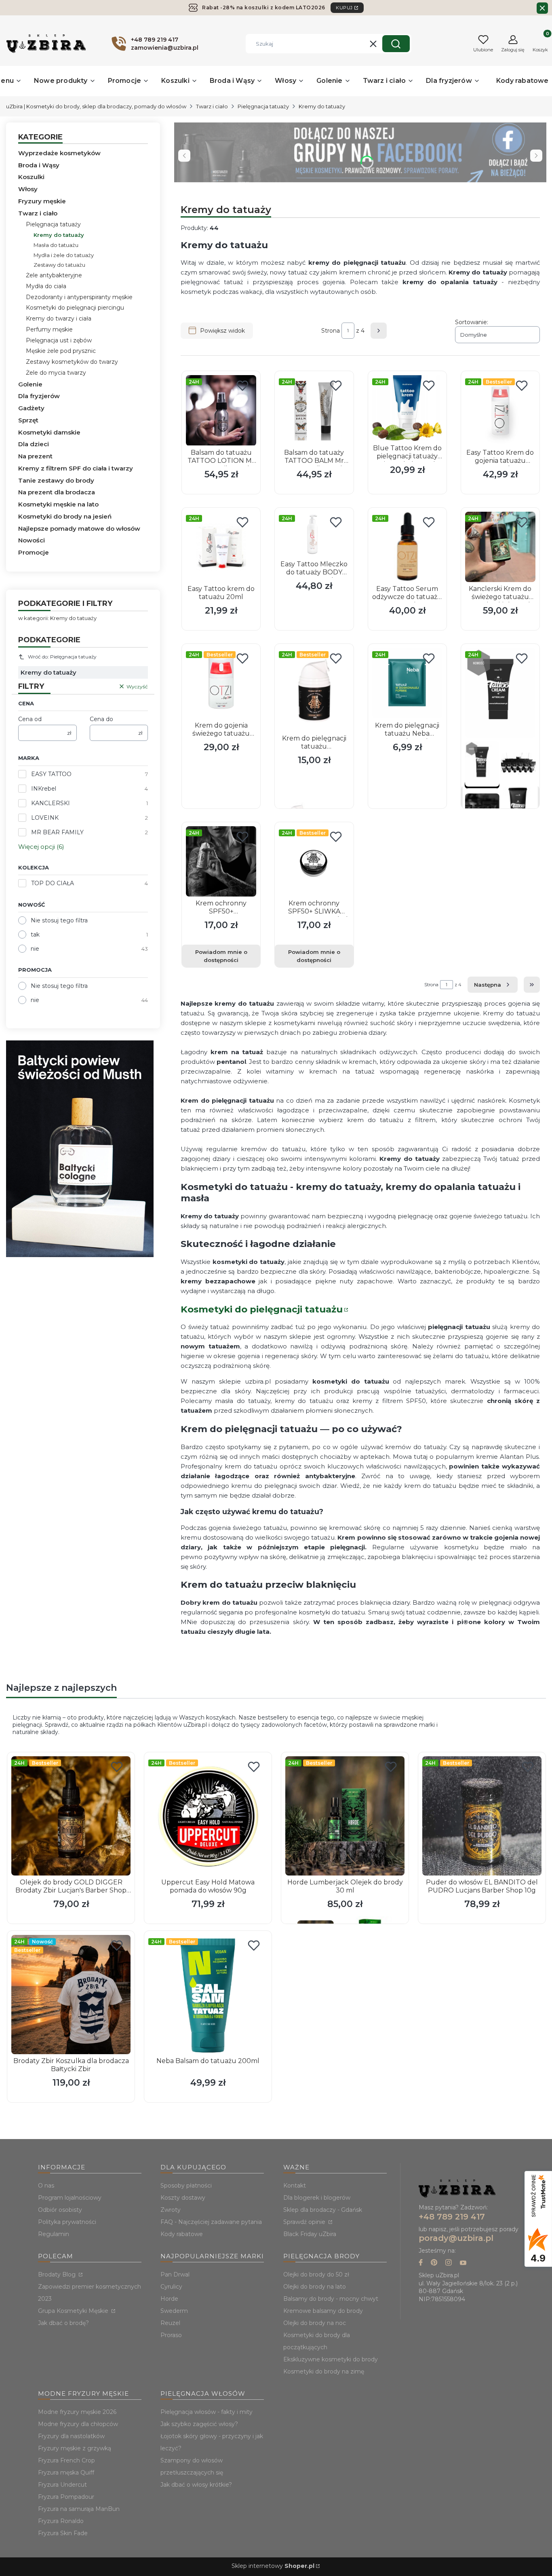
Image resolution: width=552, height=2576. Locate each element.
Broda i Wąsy (39, 165)
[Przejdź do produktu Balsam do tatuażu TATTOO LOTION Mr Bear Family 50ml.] (221, 410)
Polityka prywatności (67, 2222)
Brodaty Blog (58, 2274)
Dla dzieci (34, 444)
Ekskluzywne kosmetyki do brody (331, 2359)
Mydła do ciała (46, 286)
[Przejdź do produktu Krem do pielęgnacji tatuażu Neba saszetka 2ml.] (407, 683)
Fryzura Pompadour (66, 2497)
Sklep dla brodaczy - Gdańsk (323, 2210)
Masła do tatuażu (56, 245)
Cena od (30, 719)
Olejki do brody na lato (315, 2287)
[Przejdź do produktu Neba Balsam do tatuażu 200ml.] (208, 1995)
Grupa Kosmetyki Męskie (74, 2311)
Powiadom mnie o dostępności (221, 956)
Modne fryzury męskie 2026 (77, 2412)
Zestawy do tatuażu (59, 265)
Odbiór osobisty (60, 2210)
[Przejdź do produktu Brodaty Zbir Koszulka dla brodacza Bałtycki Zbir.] (71, 1995)
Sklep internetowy (273, 2566)
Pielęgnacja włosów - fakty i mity (206, 2412)
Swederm (174, 2311)
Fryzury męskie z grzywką (75, 2448)
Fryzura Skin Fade (63, 2533)
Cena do (101, 719)
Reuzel (170, 2323)
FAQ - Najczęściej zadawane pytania (211, 2222)
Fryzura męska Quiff (66, 2473)
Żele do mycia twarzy (56, 373)
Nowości (32, 540)
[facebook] (421, 2263)
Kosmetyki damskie (49, 432)
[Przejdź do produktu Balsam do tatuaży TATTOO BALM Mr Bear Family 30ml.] (314, 410)
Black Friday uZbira (310, 2234)
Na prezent (35, 456)
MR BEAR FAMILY (57, 832)
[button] (396, 44)
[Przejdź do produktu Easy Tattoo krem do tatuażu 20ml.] (221, 547)
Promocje (34, 552)
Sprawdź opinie (305, 2222)
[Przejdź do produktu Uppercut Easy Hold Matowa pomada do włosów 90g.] (208, 1816)
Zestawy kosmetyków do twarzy (72, 362)
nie (35, 949)
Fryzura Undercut (62, 2485)
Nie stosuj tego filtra (59, 920)
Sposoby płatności (186, 2186)
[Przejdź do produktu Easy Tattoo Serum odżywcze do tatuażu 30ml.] (407, 547)
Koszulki (31, 177)
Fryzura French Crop (66, 2460)
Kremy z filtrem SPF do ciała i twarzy (76, 468)
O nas (46, 2186)
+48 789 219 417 (452, 2217)
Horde (169, 2299)
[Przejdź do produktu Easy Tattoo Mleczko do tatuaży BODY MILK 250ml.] (314, 535)
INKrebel (44, 789)
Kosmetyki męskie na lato (58, 504)
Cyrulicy (171, 2287)
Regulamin (54, 2234)
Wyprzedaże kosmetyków (59, 153)
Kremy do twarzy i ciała (59, 319)
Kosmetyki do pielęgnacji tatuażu (262, 1309)
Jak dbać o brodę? (63, 2323)
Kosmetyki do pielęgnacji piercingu (75, 308)
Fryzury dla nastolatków (71, 2436)
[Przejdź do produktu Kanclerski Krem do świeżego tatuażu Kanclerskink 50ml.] (500, 547)
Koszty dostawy (183, 2198)
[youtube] (463, 2263)
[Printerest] (434, 2263)
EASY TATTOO (51, 774)
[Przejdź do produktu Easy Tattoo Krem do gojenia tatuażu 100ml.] (500, 410)
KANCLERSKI (51, 803)
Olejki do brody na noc (315, 2323)
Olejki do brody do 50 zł (316, 2274)
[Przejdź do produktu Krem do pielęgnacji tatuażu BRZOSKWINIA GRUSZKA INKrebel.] (314, 690)
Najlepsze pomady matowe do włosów (79, 528)
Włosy (28, 189)
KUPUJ (344, 8)
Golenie (30, 384)
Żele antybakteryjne (54, 275)
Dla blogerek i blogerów (317, 2198)
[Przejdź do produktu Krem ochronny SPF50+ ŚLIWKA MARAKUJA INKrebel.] (314, 861)
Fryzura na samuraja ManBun (79, 2509)
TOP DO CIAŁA (53, 883)
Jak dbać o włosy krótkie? (196, 2485)
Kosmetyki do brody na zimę (324, 2371)
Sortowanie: (472, 322)
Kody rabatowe (182, 2234)
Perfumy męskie (49, 329)
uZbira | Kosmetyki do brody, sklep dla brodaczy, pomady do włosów (96, 106)
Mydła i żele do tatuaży (64, 255)
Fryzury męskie (42, 201)
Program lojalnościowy (70, 2198)
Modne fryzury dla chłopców (78, 2424)
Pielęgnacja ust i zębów (59, 340)
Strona (331, 331)
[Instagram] (449, 2263)
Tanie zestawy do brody (56, 480)
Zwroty (171, 2210)
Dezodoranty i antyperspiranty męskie (79, 297)
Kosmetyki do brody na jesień (65, 516)
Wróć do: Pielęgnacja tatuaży (62, 657)
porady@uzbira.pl (456, 2238)
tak (35, 935)
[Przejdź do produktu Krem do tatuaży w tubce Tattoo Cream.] (500, 693)
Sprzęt (28, 420)
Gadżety (31, 408)
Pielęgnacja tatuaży (263, 106)
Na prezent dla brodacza (57, 492)
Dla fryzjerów (39, 396)
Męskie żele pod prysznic (61, 351)
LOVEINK (45, 818)
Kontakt (295, 2186)
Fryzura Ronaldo (61, 2521)
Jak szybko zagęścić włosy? (199, 2424)
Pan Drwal (175, 2274)
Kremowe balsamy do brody (323, 2311)
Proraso (171, 2335)
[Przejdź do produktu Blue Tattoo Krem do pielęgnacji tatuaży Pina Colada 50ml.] (407, 408)
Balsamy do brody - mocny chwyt (331, 2299)
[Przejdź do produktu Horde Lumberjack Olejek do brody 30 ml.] (345, 1816)
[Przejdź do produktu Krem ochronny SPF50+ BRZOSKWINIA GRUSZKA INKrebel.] (221, 861)
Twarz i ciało (212, 106)
